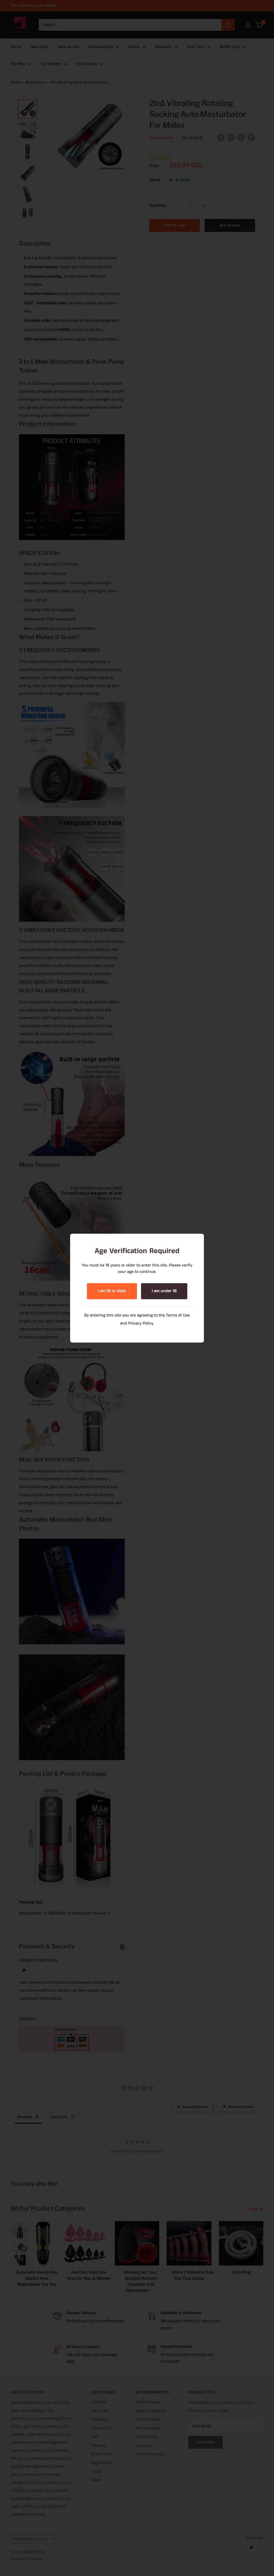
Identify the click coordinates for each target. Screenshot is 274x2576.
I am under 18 (164, 1291)
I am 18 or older (112, 1291)
